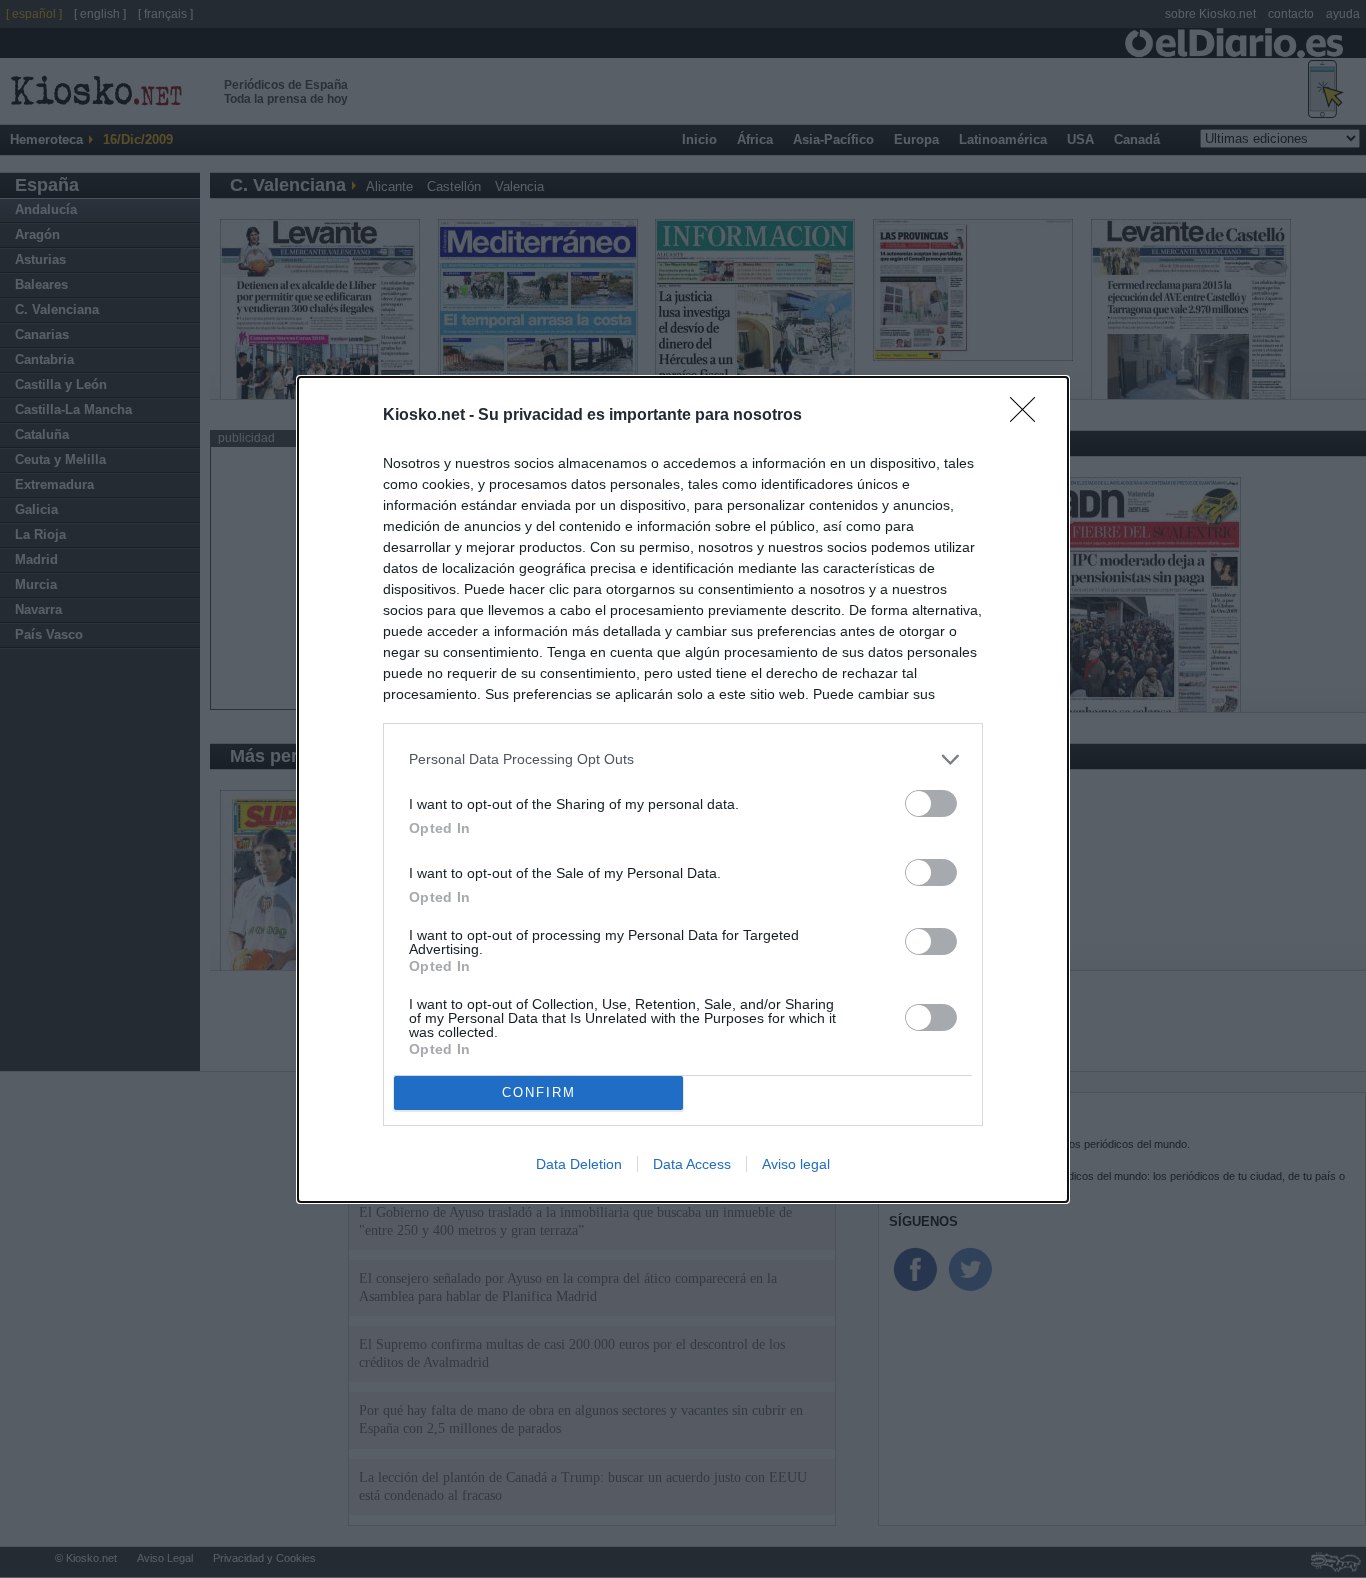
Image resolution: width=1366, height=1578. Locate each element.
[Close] (1029, 416)
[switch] (931, 803)
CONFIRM (539, 1092)
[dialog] (683, 789)
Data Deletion (579, 1164)
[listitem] (683, 759)
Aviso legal (796, 1164)
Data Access (692, 1164)
